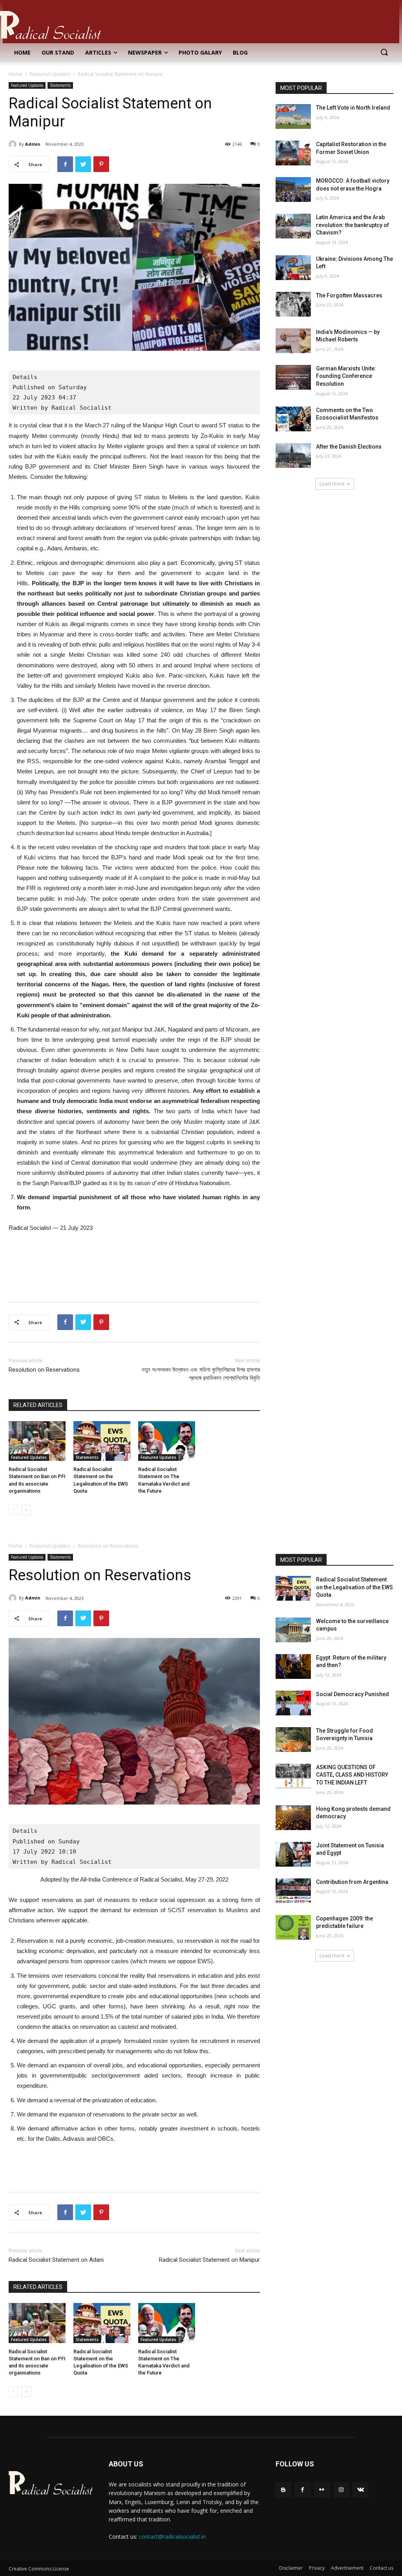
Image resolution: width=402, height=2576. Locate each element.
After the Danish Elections (349, 447)
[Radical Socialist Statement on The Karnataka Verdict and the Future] (167, 1441)
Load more (332, 484)
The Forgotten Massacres (349, 295)
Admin (33, 144)
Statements (60, 85)
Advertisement (347, 2568)
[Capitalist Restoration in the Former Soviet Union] (293, 153)
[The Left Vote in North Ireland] (293, 116)
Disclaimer (291, 2568)
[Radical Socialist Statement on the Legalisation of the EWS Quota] (102, 1441)
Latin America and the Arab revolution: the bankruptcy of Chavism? (353, 225)
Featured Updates (50, 74)
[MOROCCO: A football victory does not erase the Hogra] (293, 190)
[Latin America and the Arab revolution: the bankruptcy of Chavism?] (293, 226)
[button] (384, 53)
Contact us (382, 2568)
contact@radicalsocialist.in (172, 2537)
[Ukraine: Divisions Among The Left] (293, 268)
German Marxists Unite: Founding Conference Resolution (346, 376)
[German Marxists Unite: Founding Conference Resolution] (293, 377)
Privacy (317, 2568)
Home (16, 74)
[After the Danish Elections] (293, 455)
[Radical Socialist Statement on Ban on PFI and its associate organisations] (37, 1441)
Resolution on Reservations (44, 1370)
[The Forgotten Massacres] (293, 304)
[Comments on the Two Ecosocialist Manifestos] (293, 419)
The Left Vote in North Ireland (353, 108)
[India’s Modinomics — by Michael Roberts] (293, 341)
